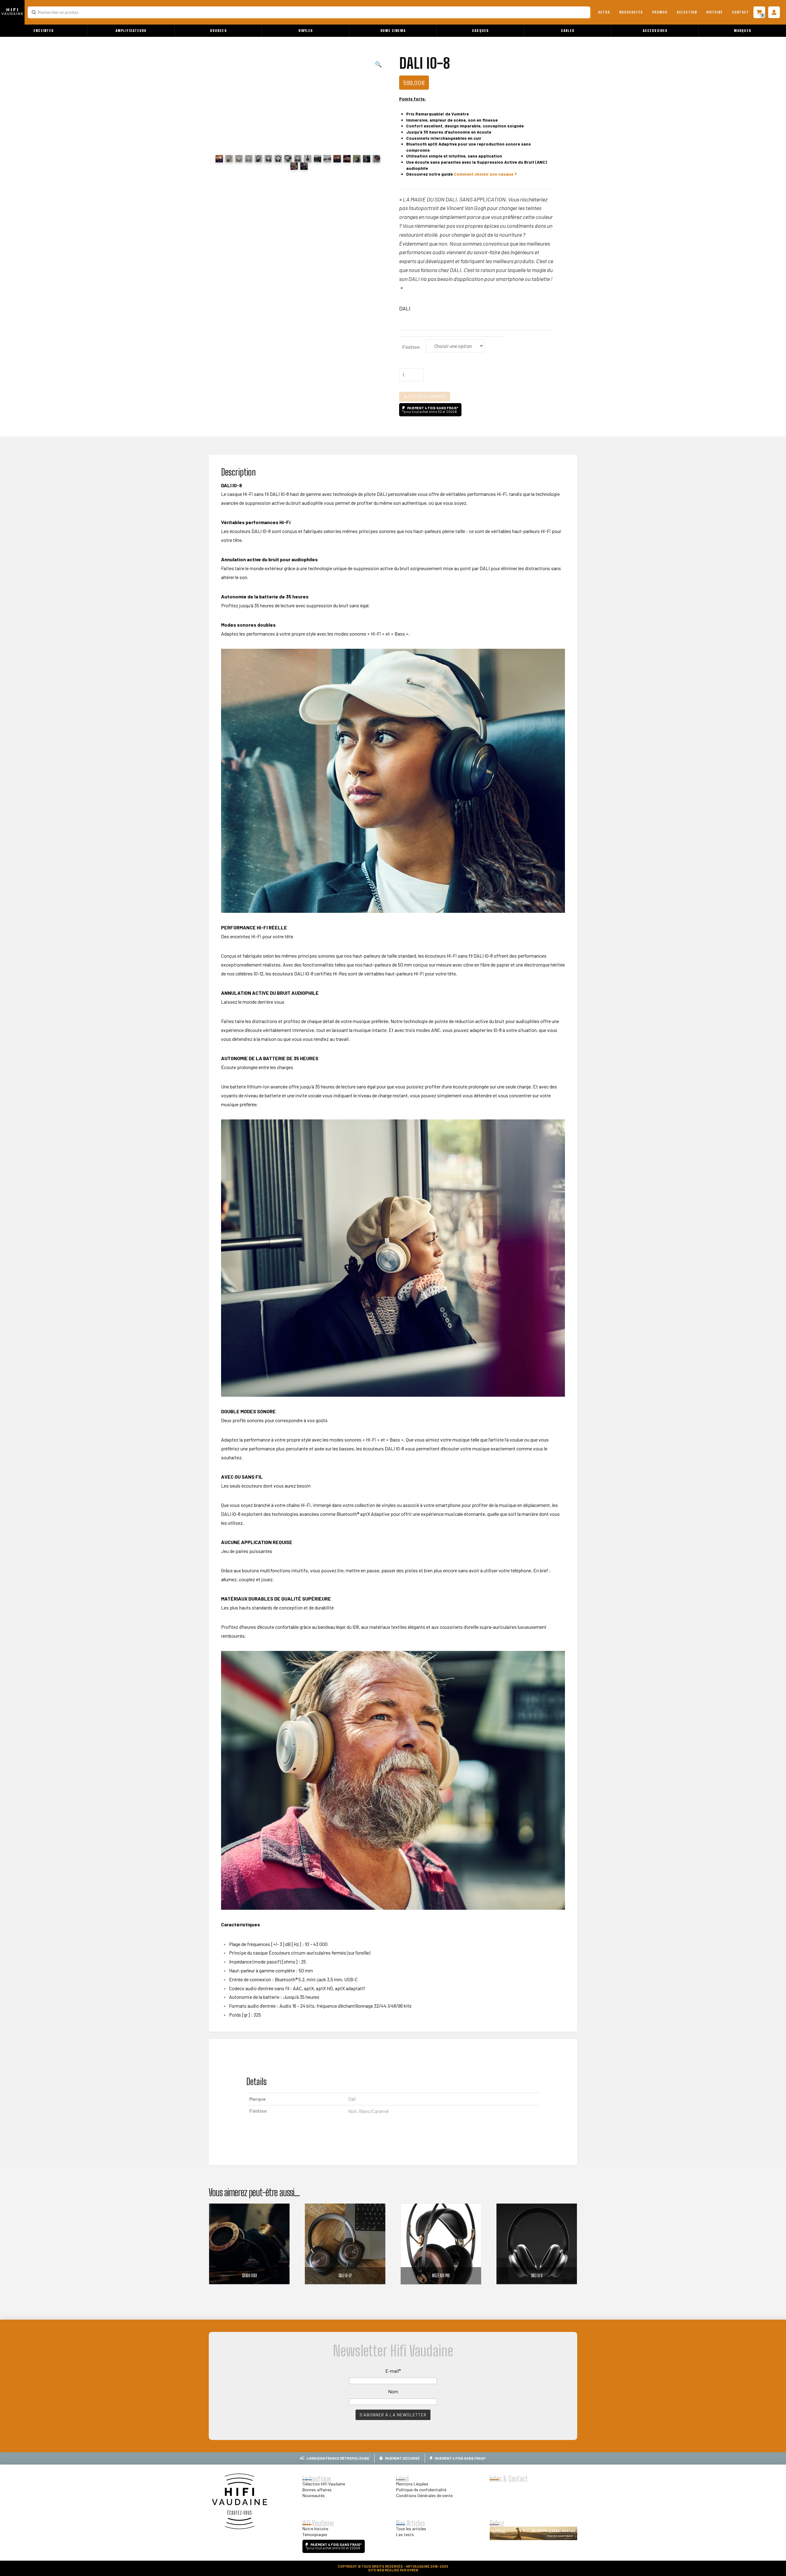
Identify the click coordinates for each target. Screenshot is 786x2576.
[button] (44, 31)
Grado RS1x (249, 2276)
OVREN (412, 2570)
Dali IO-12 (345, 2276)
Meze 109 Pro (441, 2276)
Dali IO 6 (537, 2276)
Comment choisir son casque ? (485, 174)
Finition (411, 347)
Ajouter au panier (425, 396)
